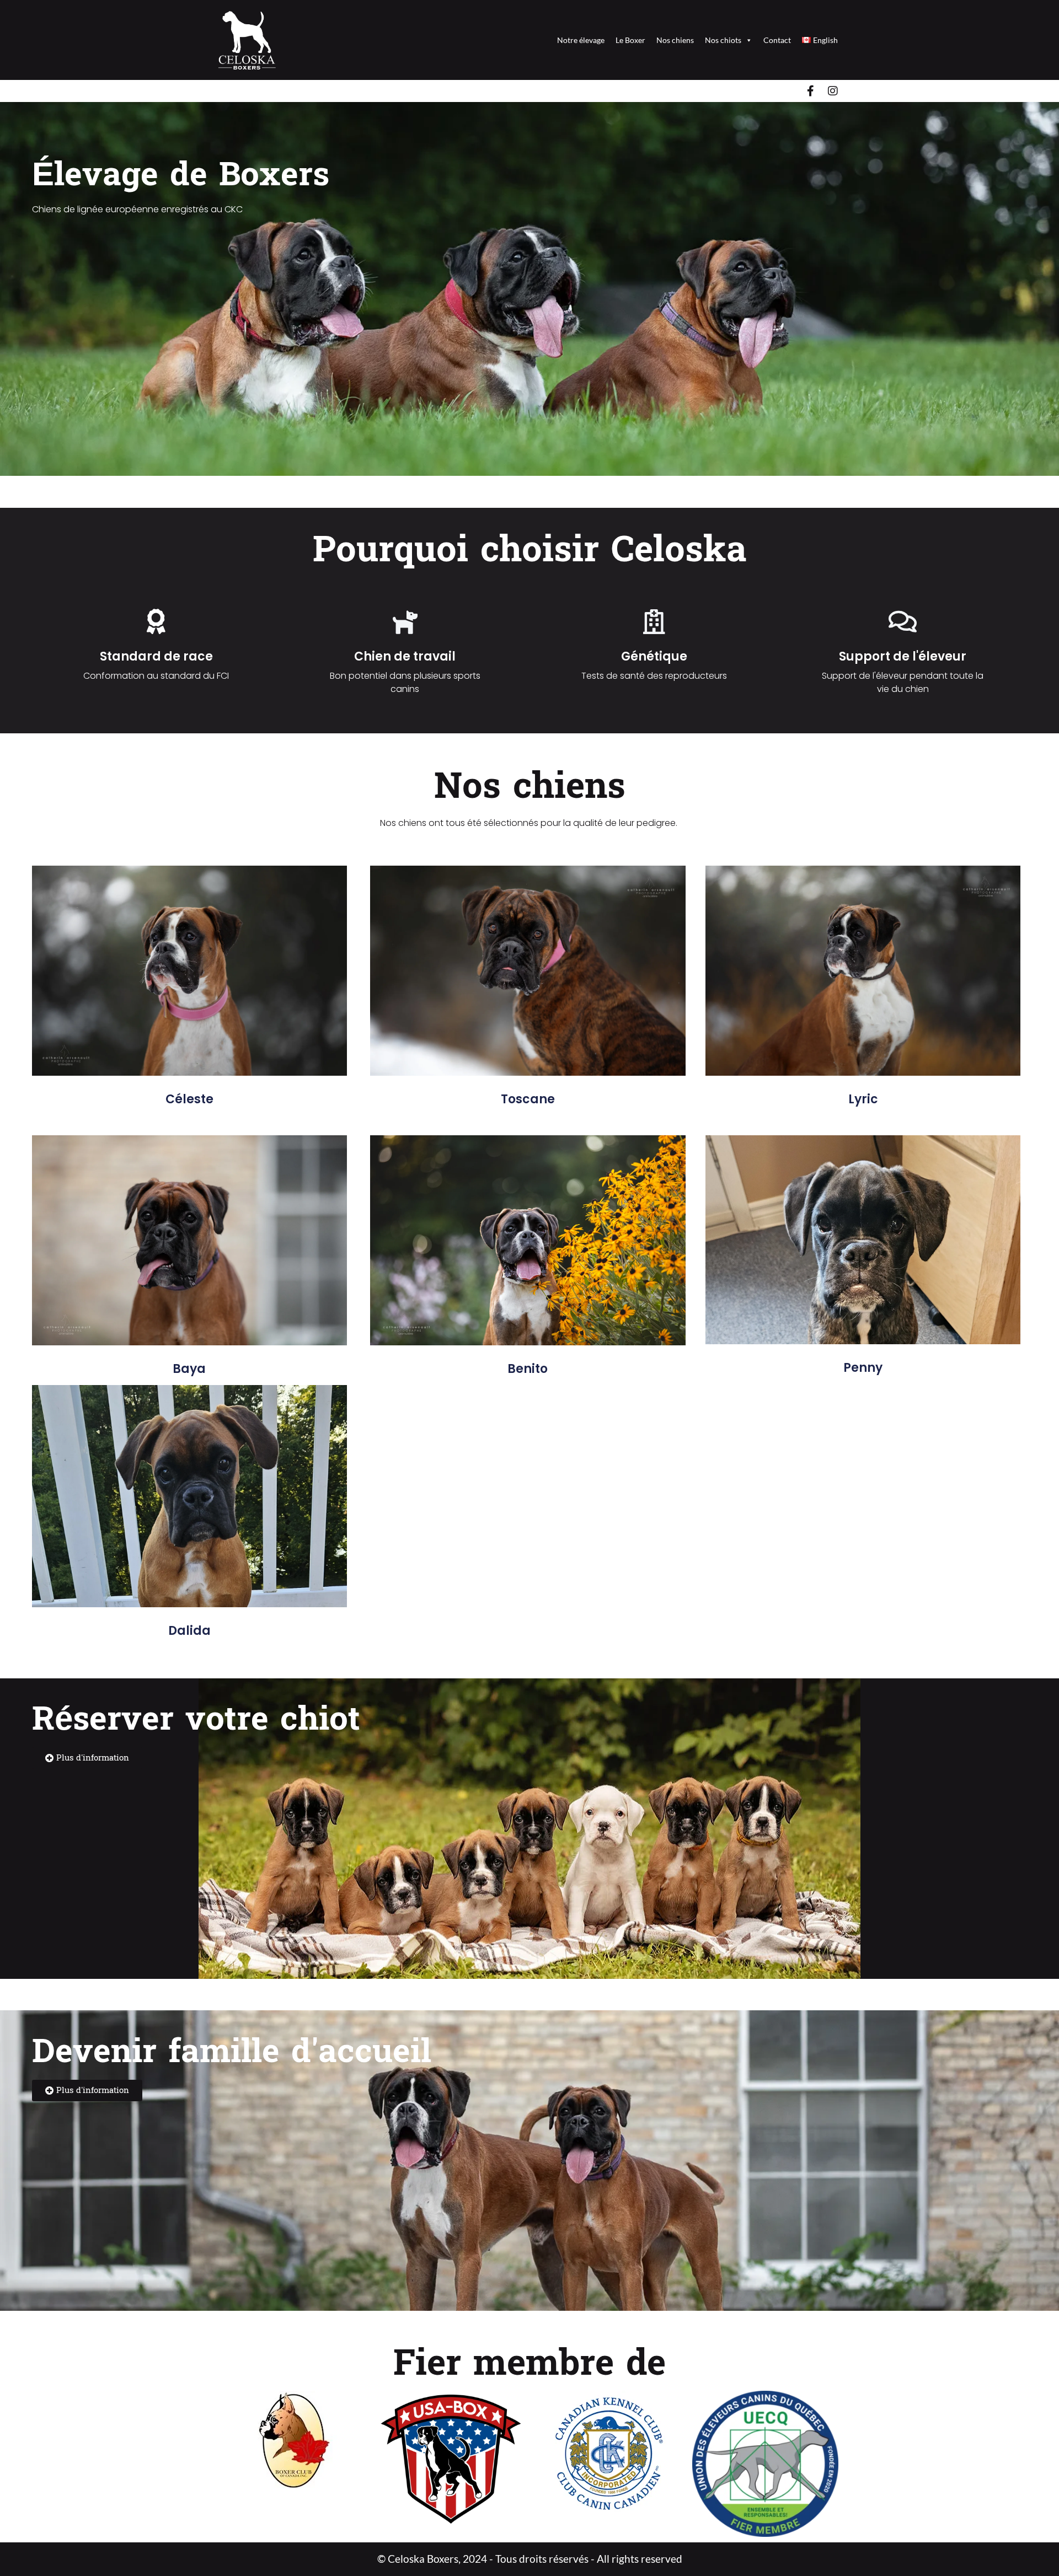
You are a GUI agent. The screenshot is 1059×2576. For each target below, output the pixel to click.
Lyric (863, 1099)
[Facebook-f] (811, 91)
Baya (189, 1369)
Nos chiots (723, 40)
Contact (777, 40)
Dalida (189, 1631)
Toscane (528, 1099)
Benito (528, 1369)
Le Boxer (630, 40)
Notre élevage (581, 40)
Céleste (189, 1099)
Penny (863, 1368)
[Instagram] (833, 91)
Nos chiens (675, 40)
